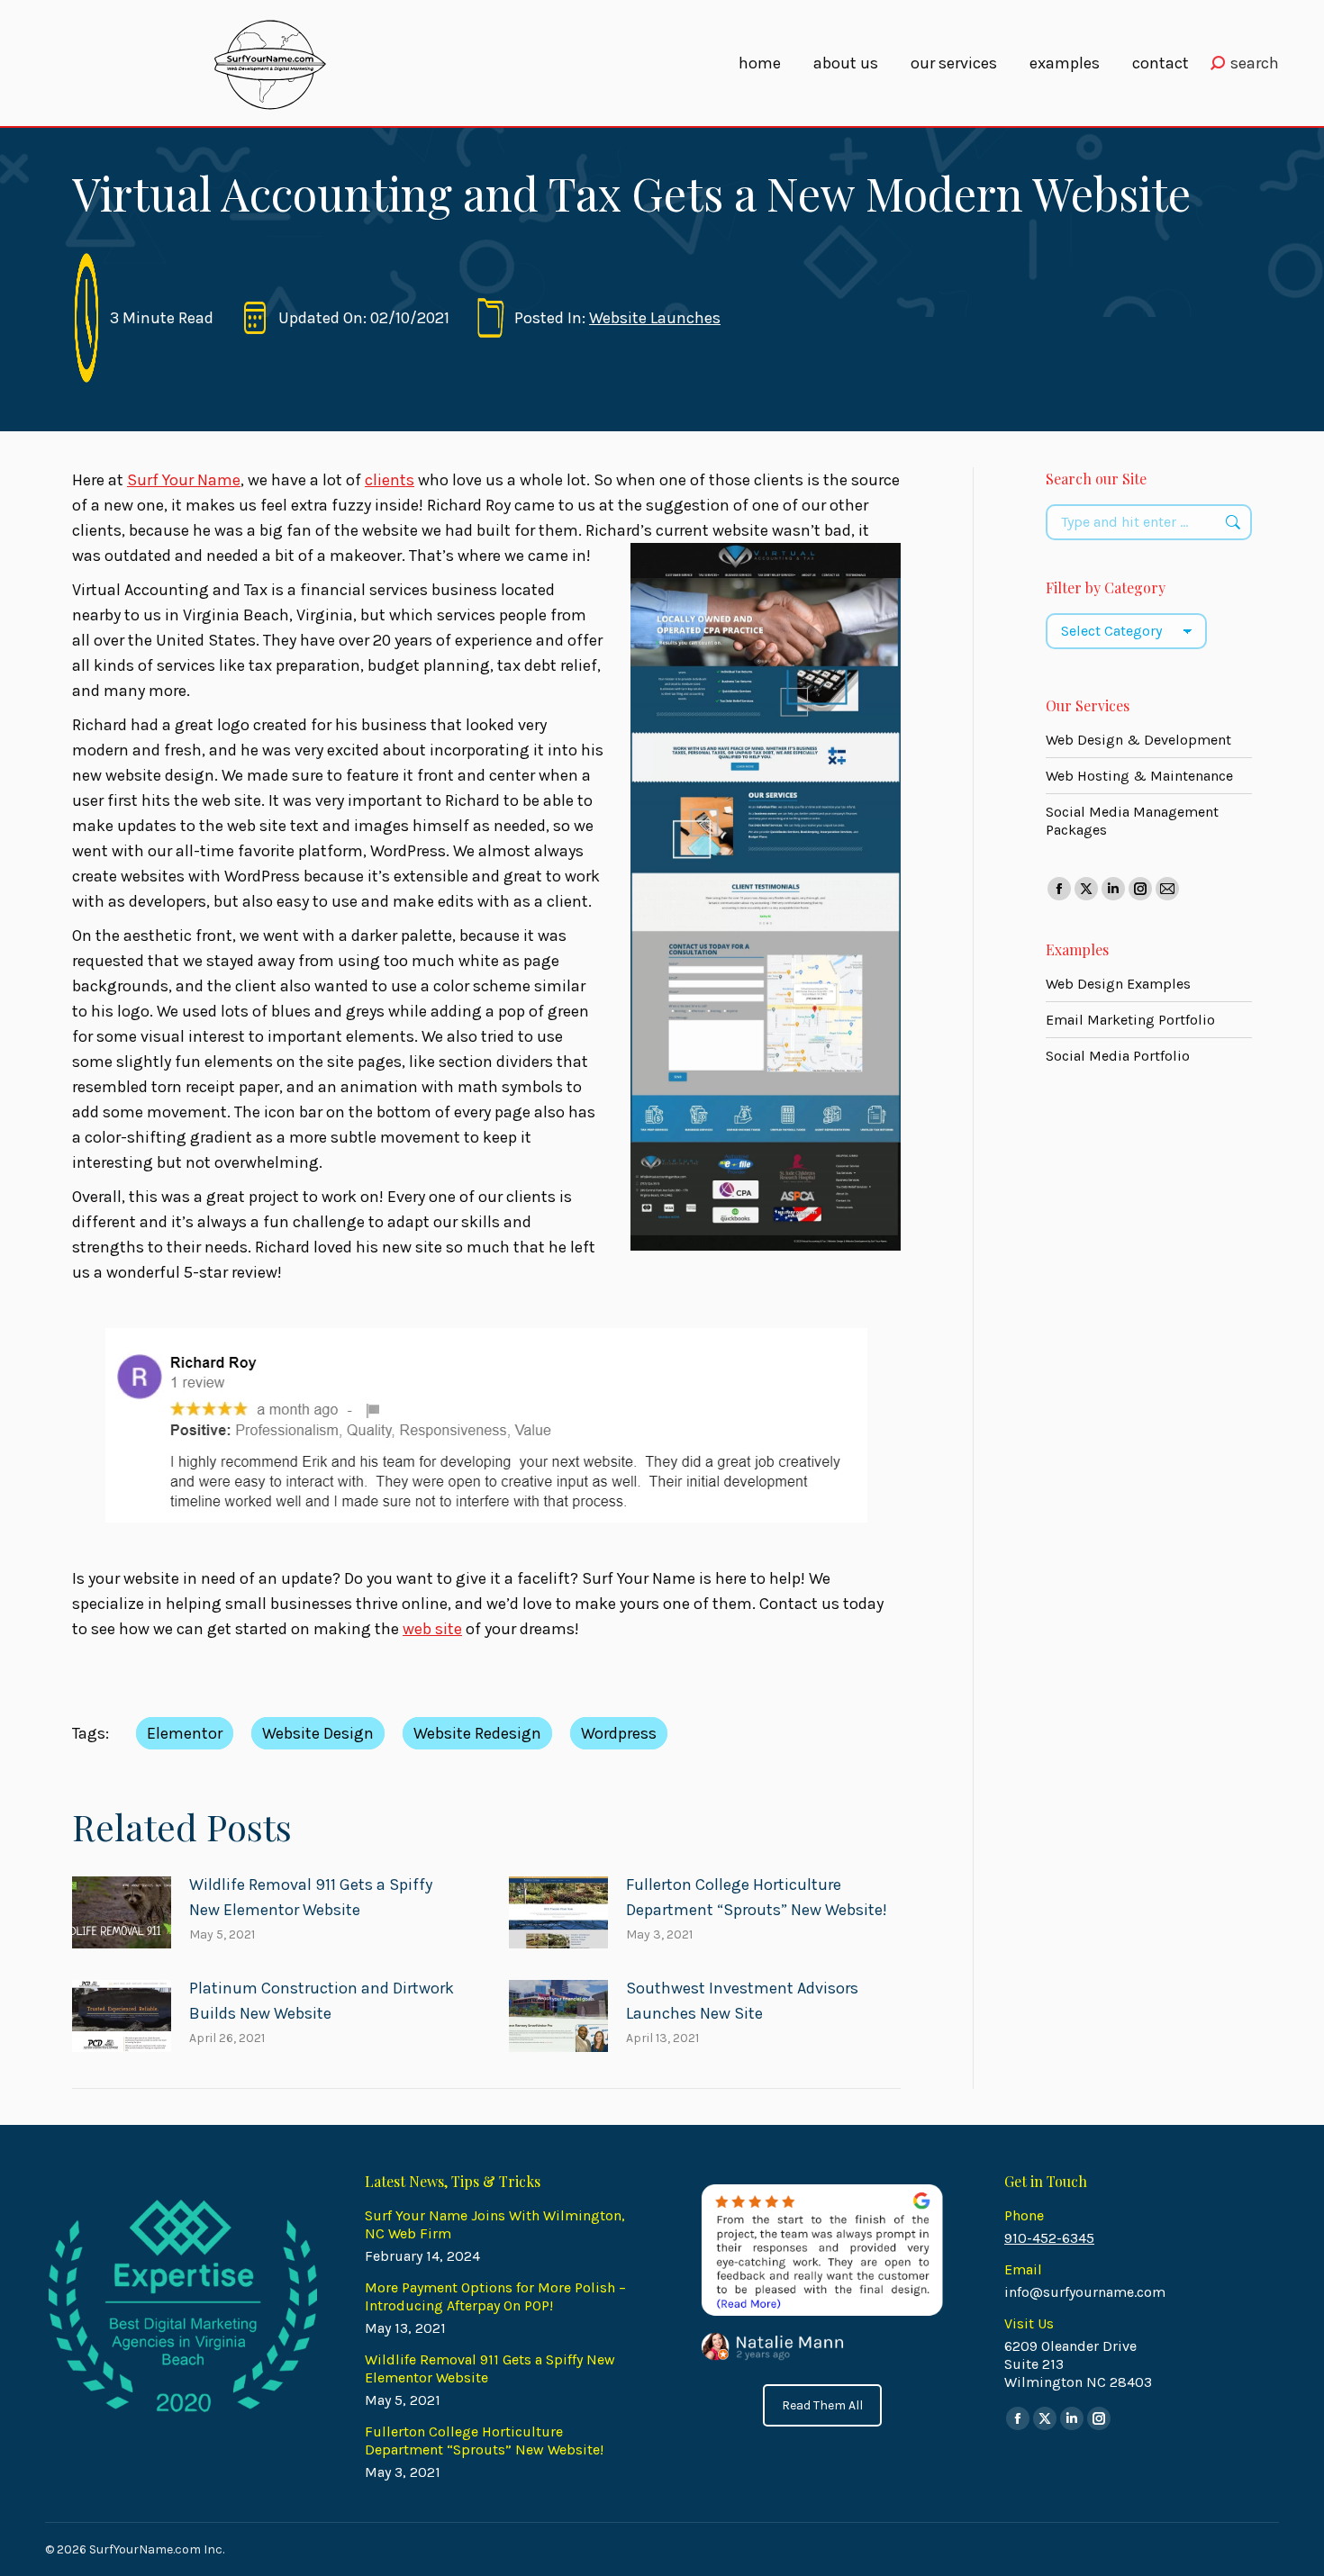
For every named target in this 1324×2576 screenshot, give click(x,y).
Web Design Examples (1118, 984)
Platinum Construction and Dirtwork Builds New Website (322, 2001)
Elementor (185, 1733)
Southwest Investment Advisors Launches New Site (742, 2001)
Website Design (318, 1733)
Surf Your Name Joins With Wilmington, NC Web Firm (495, 2224)
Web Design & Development (1138, 740)
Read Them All (822, 2405)
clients (390, 480)
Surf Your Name (184, 480)
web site (432, 1629)
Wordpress (619, 1733)
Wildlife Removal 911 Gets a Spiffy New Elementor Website (311, 1897)
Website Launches (655, 318)
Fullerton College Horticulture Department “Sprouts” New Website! (757, 1897)
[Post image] (122, 1912)
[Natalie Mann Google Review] (821, 2273)
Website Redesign (477, 1733)
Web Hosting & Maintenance (1139, 776)
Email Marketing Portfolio (1130, 1020)
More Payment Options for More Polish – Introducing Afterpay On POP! (495, 2296)
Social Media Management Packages (1132, 821)
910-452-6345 (1049, 2238)
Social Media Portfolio (1118, 1056)
